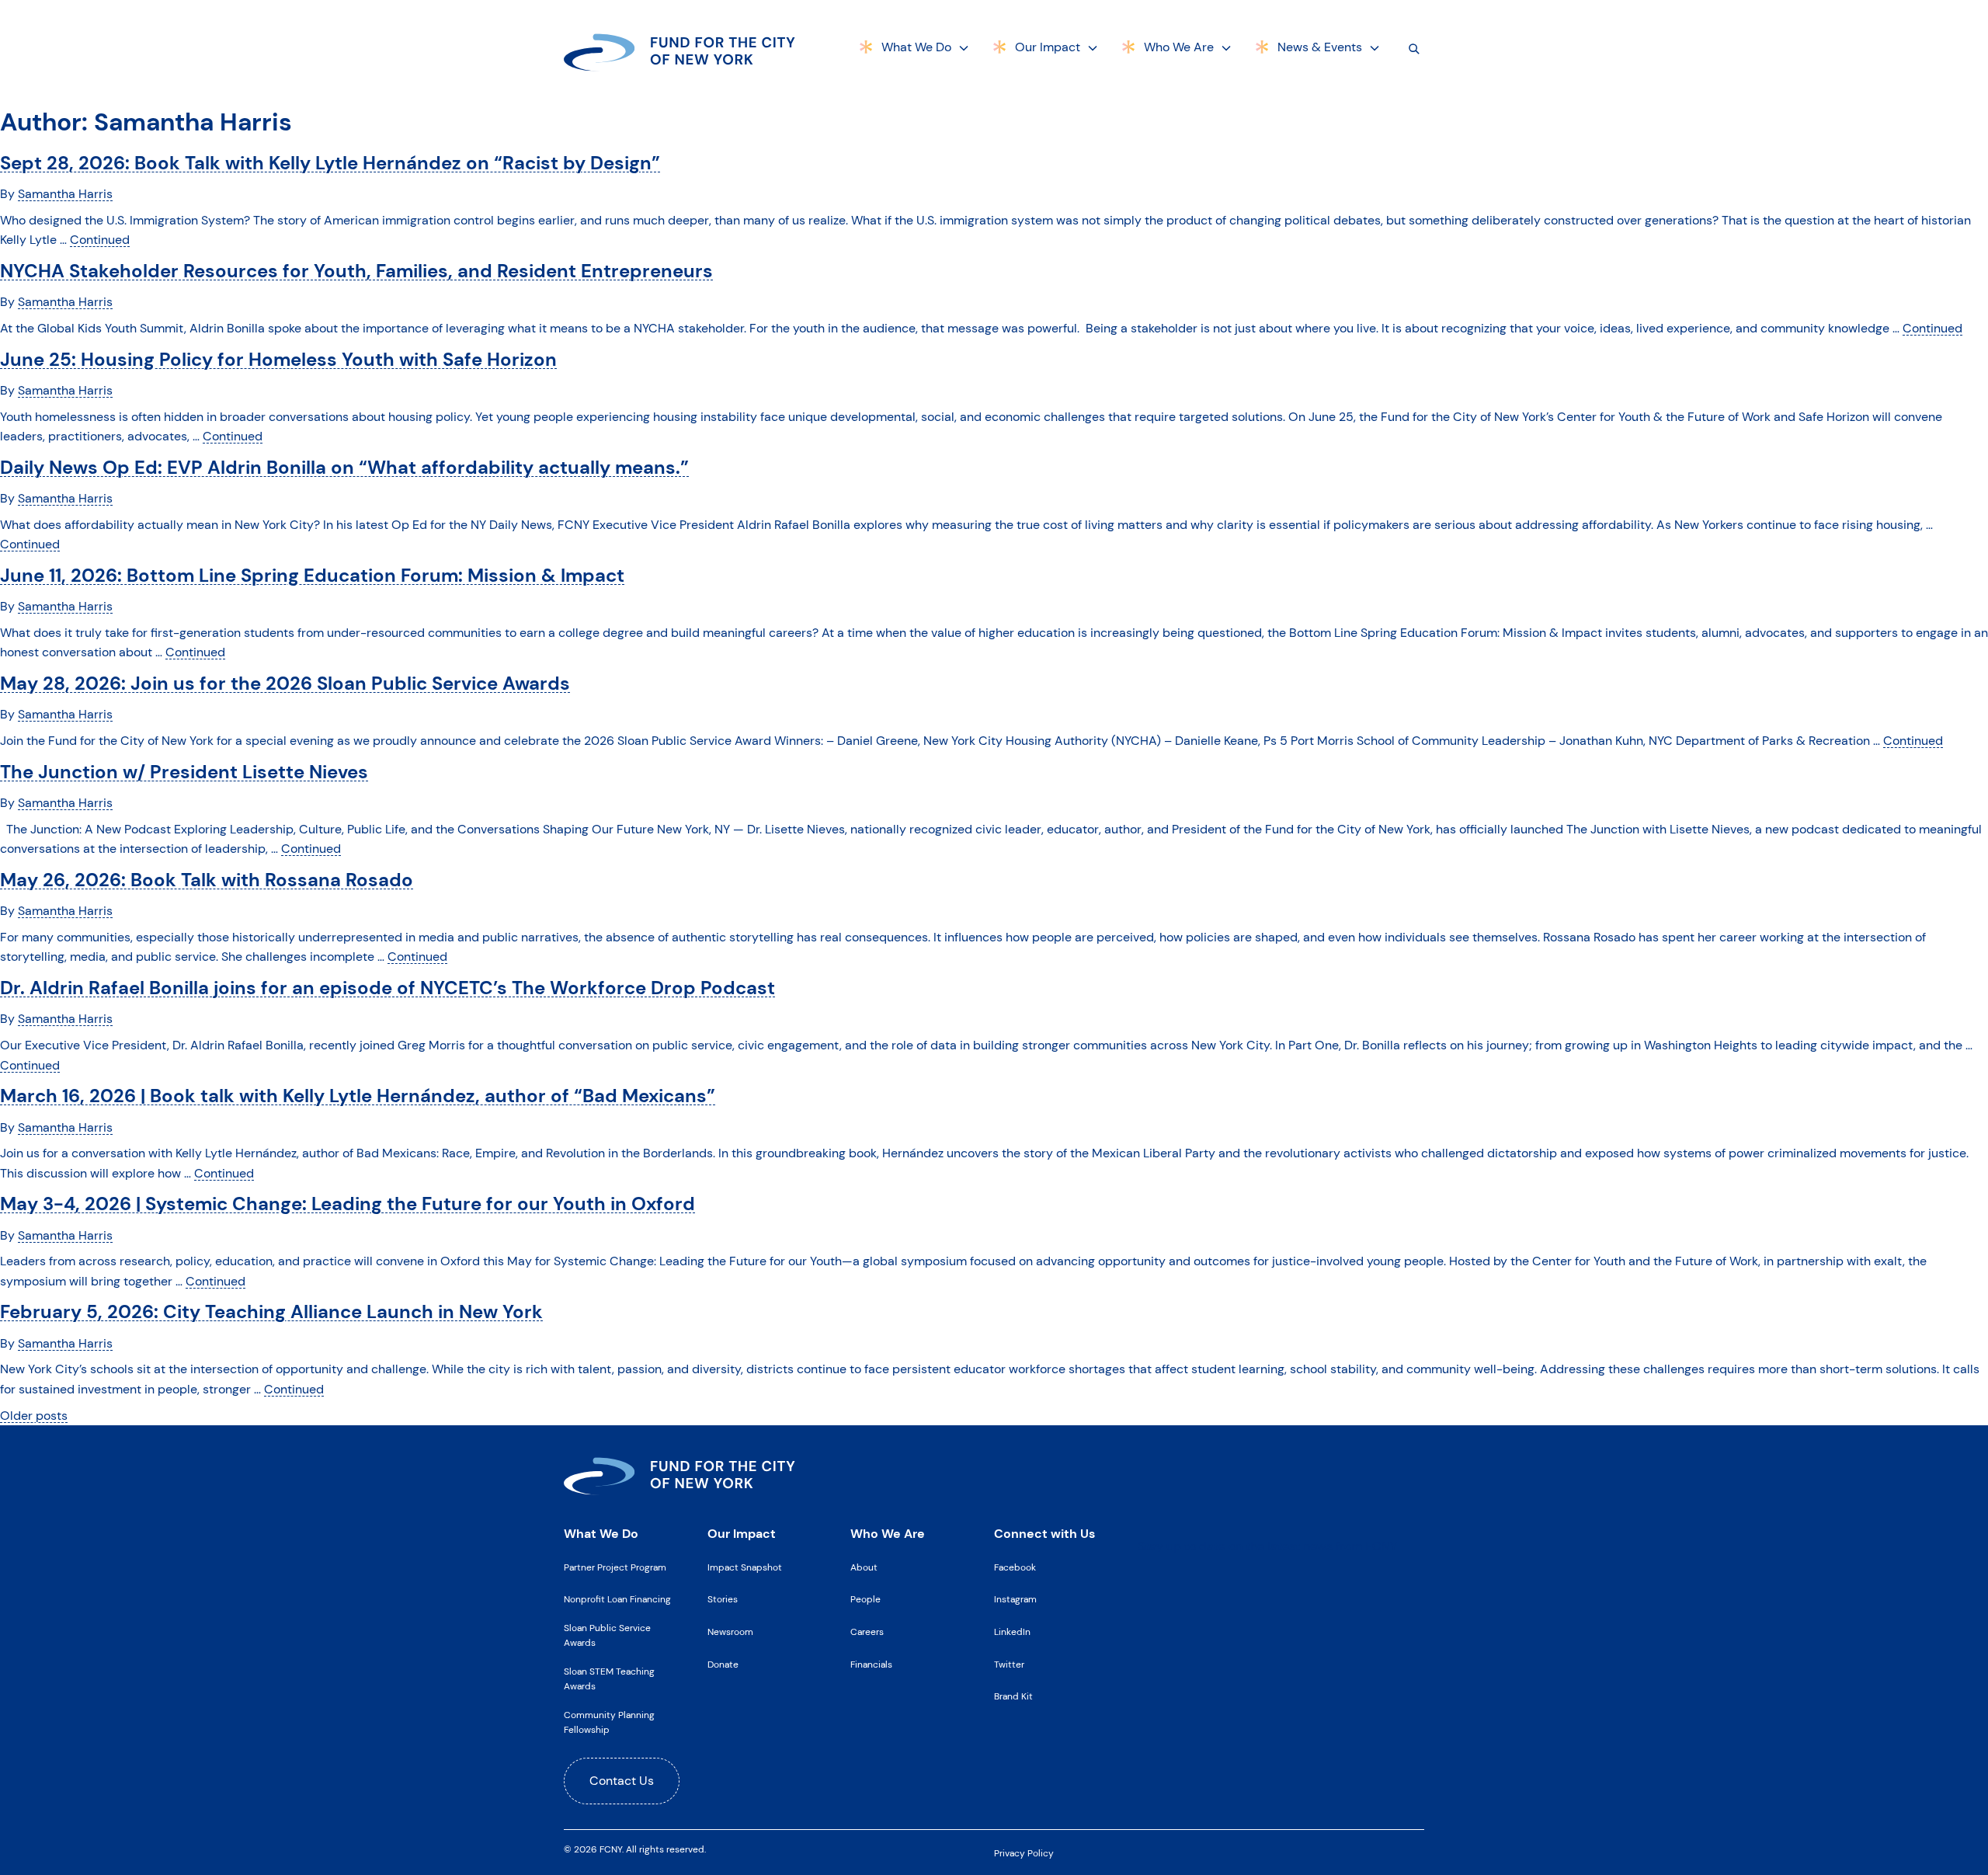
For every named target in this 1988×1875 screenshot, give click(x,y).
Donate (723, 1665)
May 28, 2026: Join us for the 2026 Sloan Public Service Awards (285, 683)
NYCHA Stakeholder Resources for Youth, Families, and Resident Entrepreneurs (356, 271)
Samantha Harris (65, 194)
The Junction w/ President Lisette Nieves (184, 772)
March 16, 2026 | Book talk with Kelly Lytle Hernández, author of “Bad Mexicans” (358, 1096)
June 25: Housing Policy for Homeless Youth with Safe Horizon (278, 359)
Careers (867, 1632)
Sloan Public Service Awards (607, 1635)
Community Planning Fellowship (609, 1722)
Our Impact (1048, 47)
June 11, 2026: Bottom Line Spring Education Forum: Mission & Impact (312, 575)
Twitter (1009, 1665)
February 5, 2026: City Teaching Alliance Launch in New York (271, 1311)
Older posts (34, 1416)
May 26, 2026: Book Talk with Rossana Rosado (207, 880)
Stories (723, 1599)
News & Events (1320, 47)
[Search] (1414, 48)
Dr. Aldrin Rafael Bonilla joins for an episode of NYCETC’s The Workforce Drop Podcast (388, 988)
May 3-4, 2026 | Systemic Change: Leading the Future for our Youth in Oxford (348, 1204)
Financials (871, 1665)
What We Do (916, 47)
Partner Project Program (615, 1567)
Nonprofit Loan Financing (617, 1599)
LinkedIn (1012, 1632)
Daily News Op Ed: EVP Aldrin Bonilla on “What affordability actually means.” (344, 467)
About (864, 1567)
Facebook (1015, 1567)
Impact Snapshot (745, 1567)
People (865, 1599)
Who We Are (1179, 47)
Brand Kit (1013, 1696)
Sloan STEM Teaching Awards (609, 1679)
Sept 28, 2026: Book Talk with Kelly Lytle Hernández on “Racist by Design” (330, 163)
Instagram (1015, 1599)
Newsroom (730, 1632)
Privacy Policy (1024, 1853)
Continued (100, 240)
